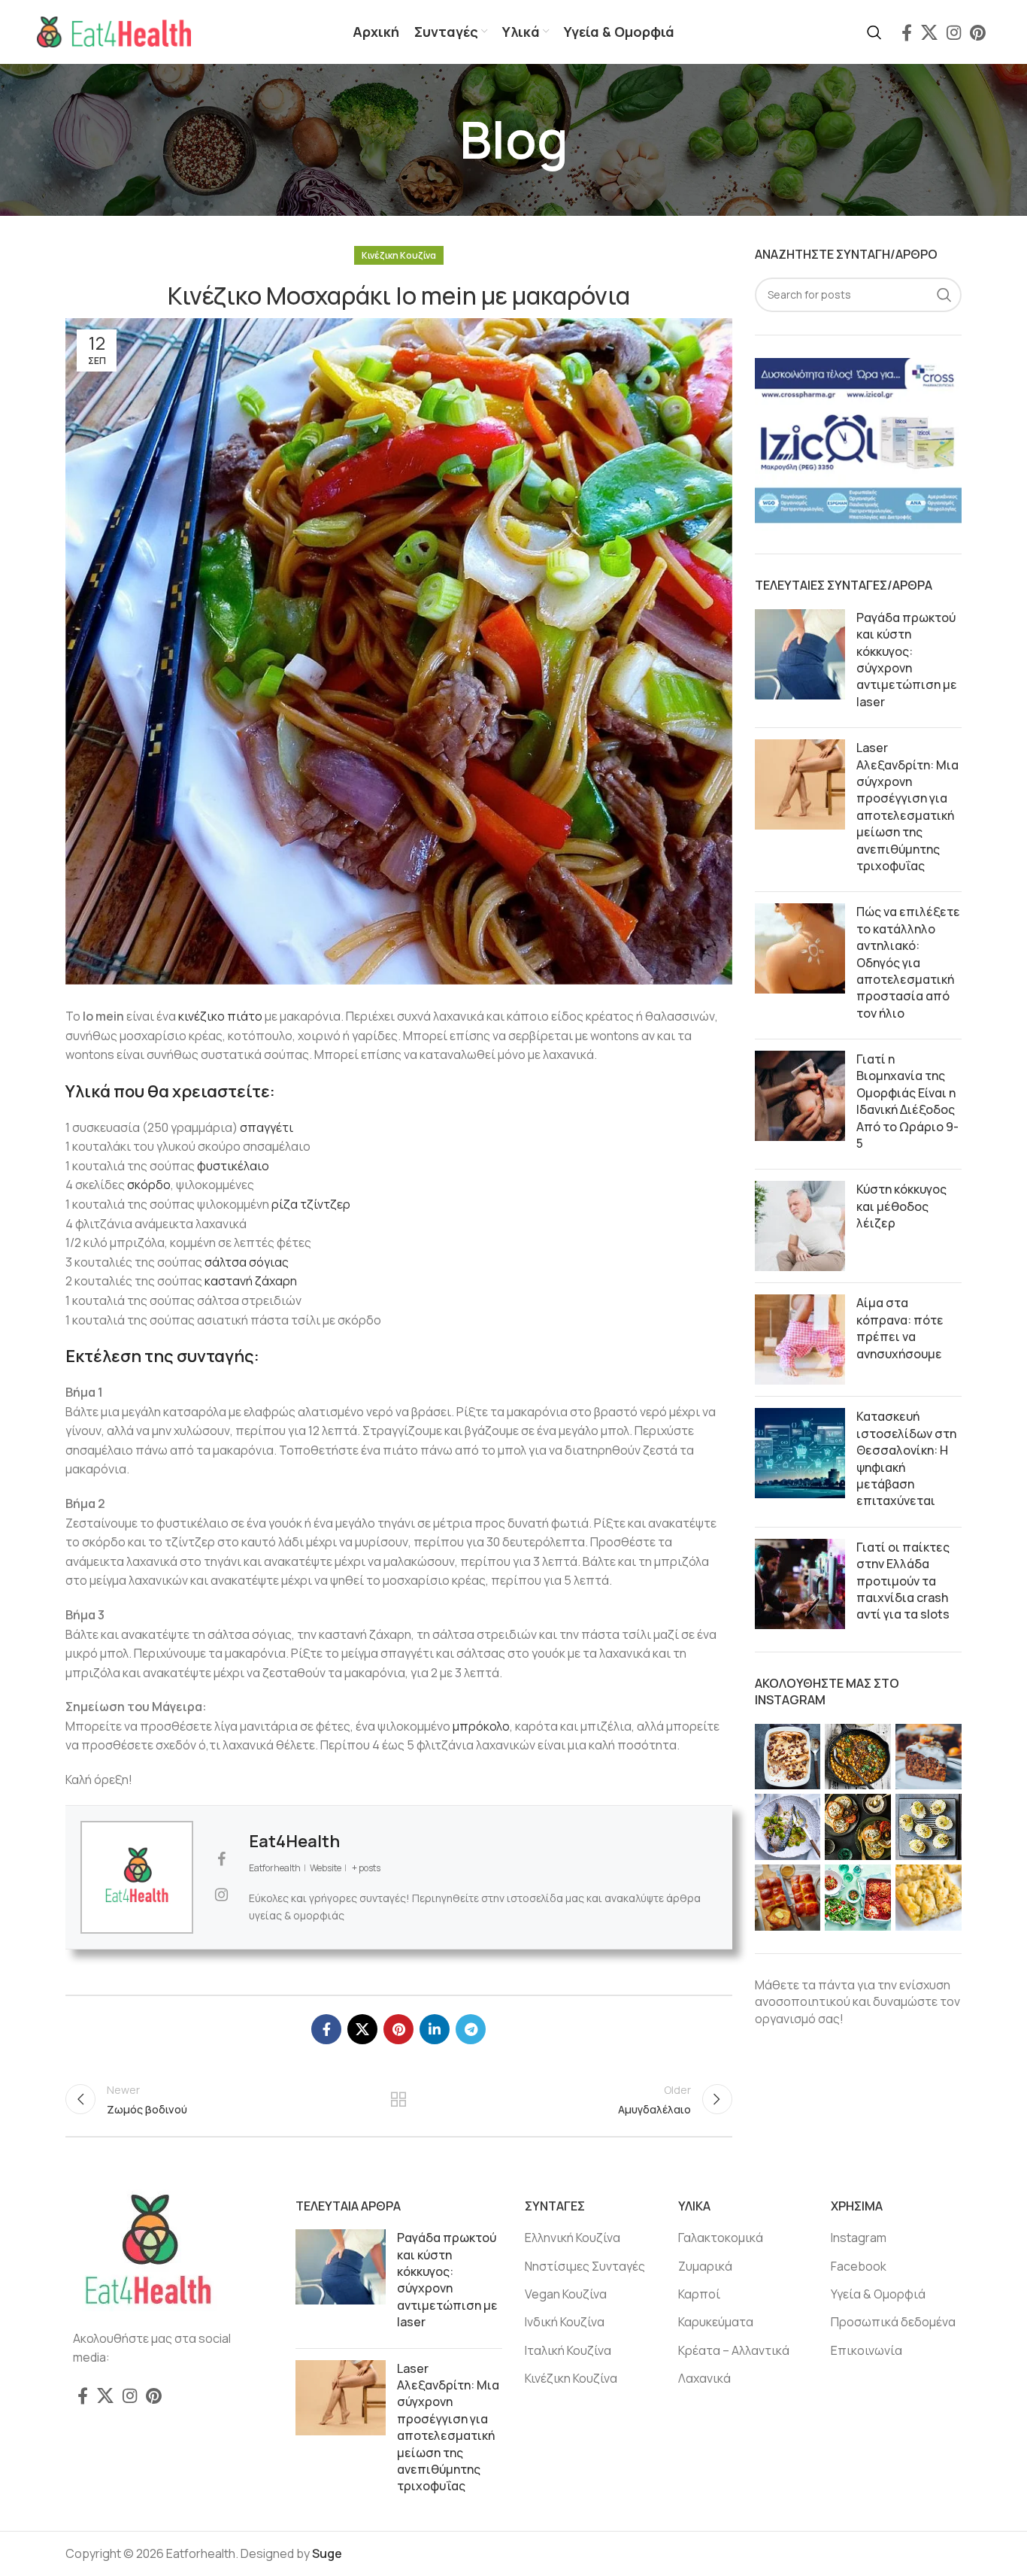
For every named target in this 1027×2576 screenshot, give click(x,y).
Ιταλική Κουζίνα (568, 2350)
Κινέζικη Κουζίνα (399, 255)
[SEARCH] (944, 295)
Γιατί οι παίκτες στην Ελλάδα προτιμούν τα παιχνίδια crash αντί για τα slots (903, 1581)
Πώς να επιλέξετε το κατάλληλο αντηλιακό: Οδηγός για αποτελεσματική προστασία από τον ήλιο (908, 962)
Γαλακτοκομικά (721, 2238)
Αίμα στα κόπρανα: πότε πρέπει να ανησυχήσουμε (900, 1328)
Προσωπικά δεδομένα (893, 2322)
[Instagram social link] (954, 32)
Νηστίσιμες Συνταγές (585, 2266)
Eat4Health (294, 1841)
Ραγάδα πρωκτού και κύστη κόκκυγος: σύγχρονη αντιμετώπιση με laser (907, 660)
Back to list (398, 2099)
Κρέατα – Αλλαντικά (734, 2350)
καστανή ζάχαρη (251, 1281)
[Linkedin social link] (435, 2029)
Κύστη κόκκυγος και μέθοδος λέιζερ (901, 1206)
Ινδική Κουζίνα (565, 2322)
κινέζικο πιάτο (220, 1016)
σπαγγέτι (267, 1127)
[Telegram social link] (471, 2029)
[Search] (874, 32)
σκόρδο (149, 1185)
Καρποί (699, 2294)
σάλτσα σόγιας (247, 1262)
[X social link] (929, 32)
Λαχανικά (704, 2378)
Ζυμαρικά (705, 2266)
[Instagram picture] (788, 1757)
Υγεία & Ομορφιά (878, 2294)
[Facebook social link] (907, 32)
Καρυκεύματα (716, 2322)
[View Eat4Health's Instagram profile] (221, 1895)
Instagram (859, 2238)
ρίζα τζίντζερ (311, 1204)
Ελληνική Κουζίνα (573, 2238)
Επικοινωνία (866, 2350)
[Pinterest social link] (978, 32)
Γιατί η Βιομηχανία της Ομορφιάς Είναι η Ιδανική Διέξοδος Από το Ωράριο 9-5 (907, 1101)
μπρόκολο (481, 1726)
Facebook (859, 2266)
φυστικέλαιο (233, 1166)
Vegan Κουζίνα (566, 2294)
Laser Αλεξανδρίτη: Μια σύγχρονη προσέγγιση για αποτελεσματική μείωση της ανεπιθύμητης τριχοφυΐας (907, 807)
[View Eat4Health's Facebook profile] (221, 1859)
